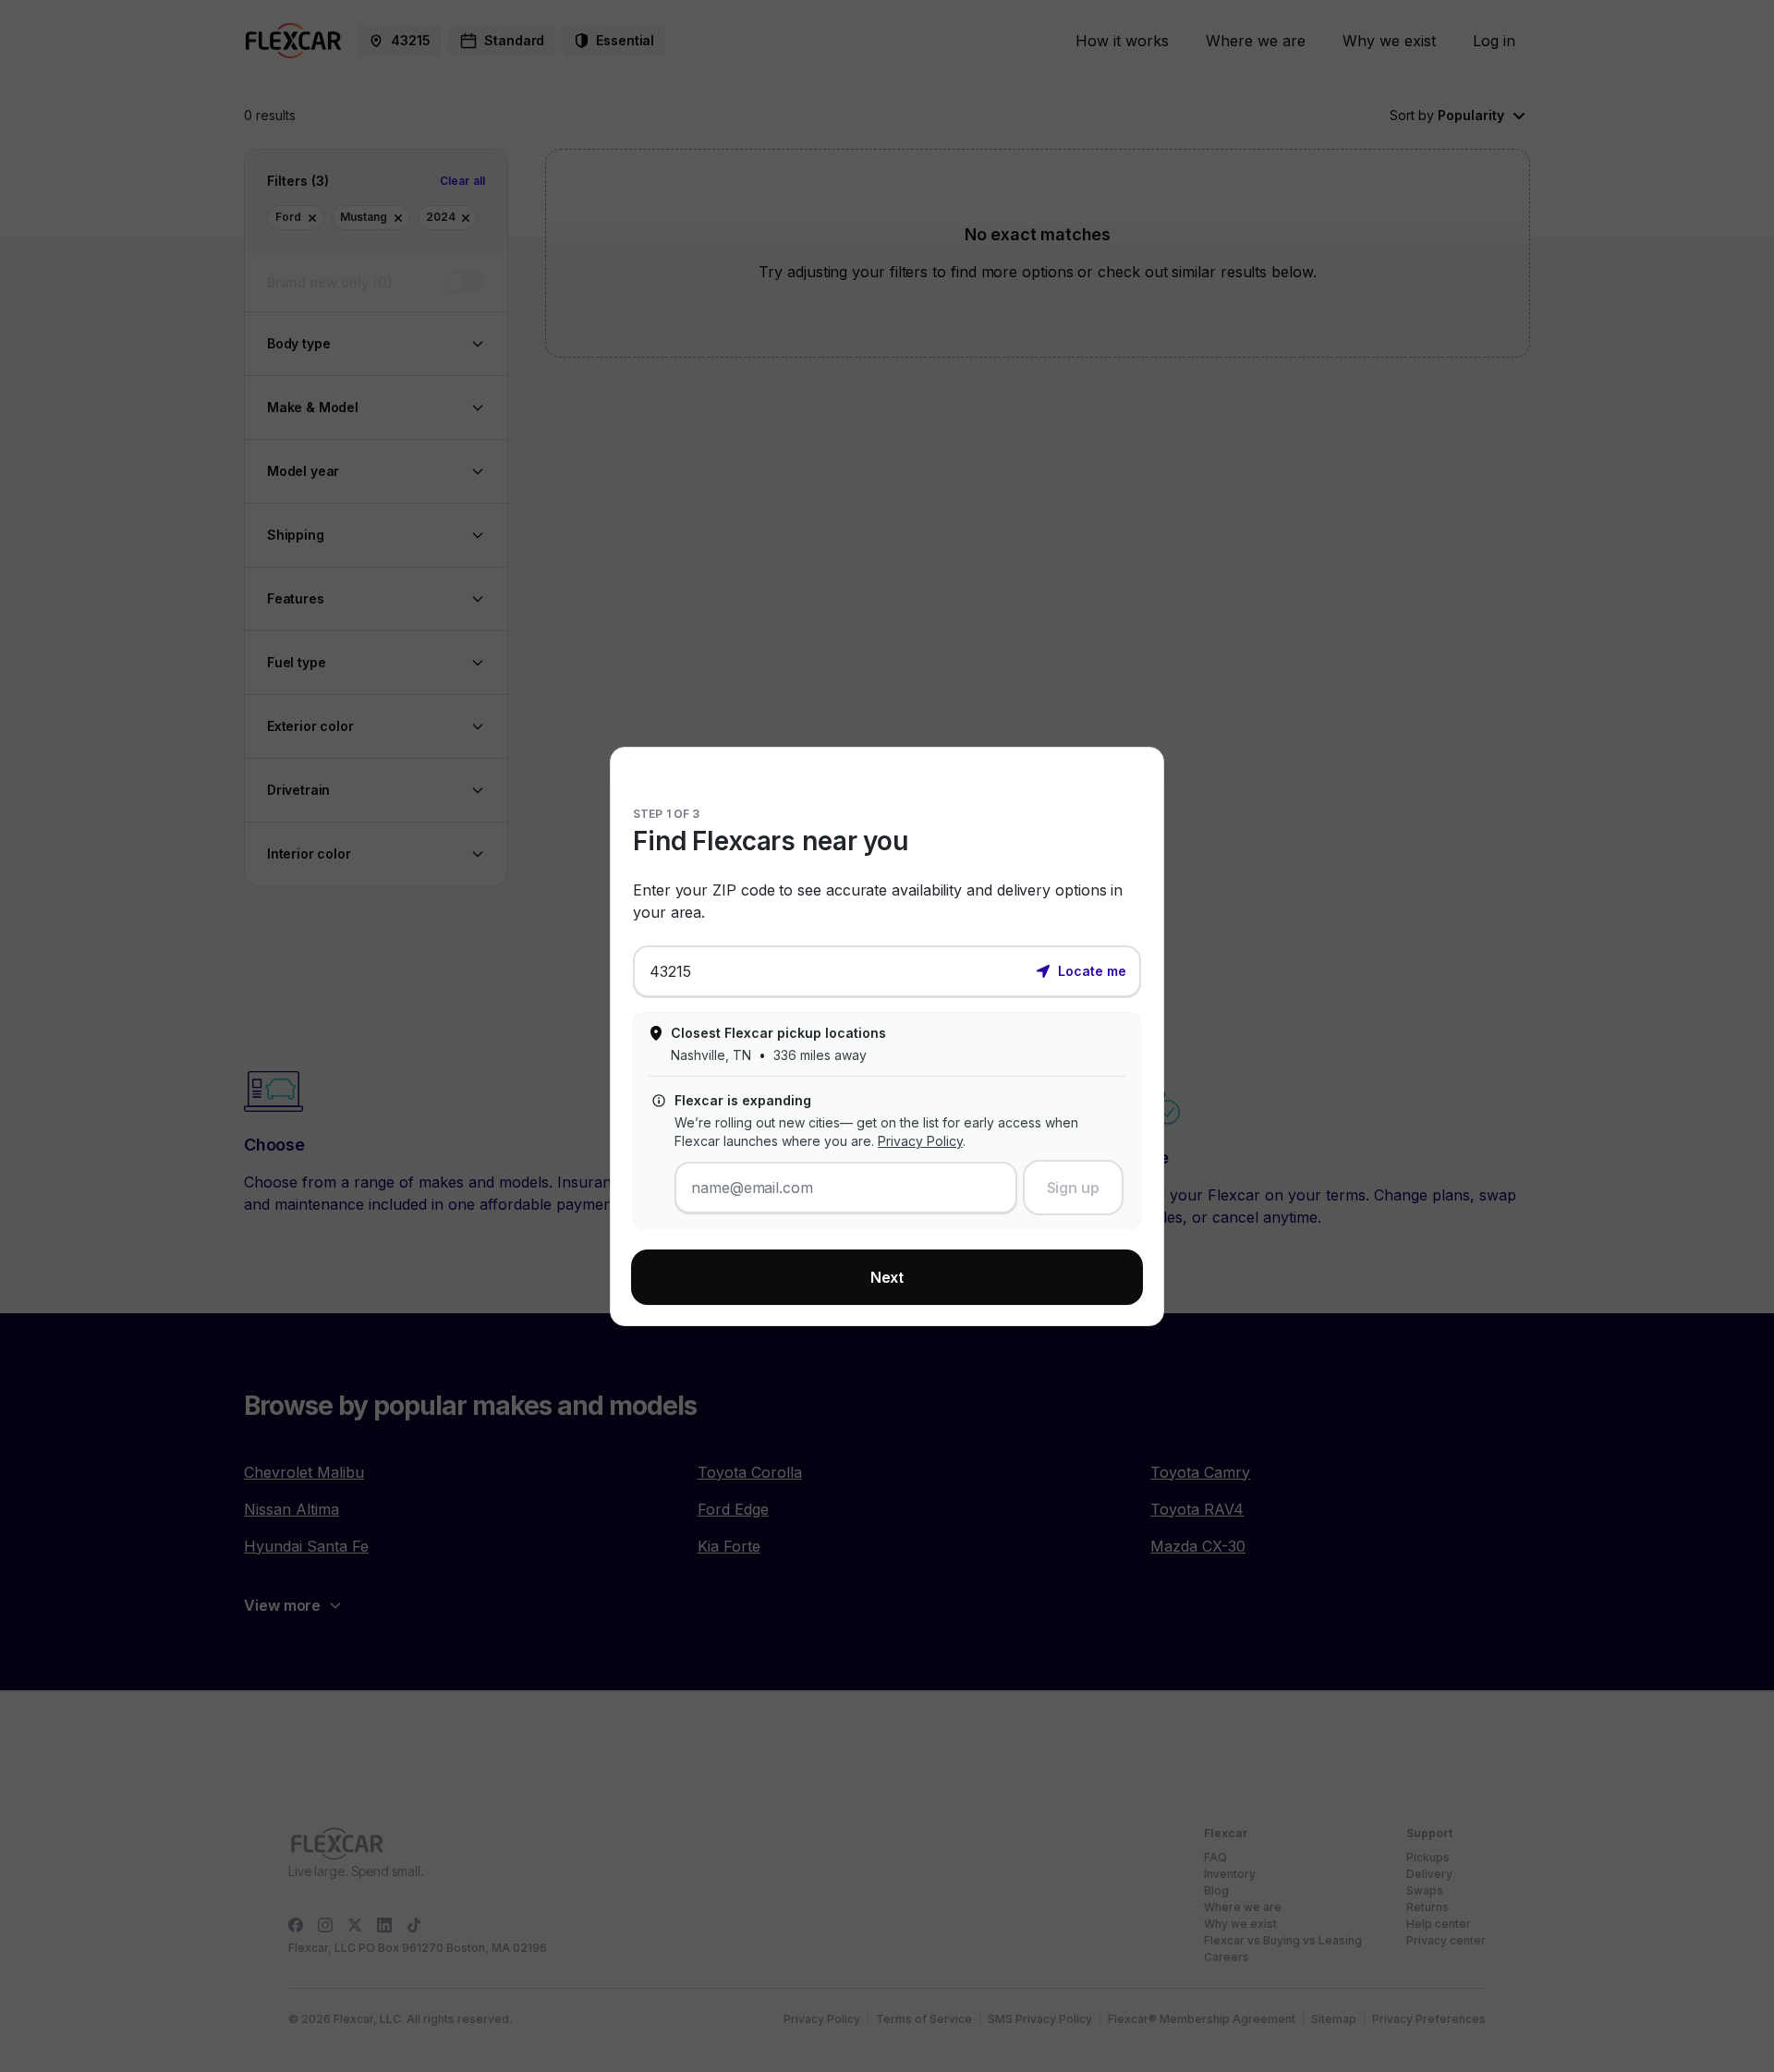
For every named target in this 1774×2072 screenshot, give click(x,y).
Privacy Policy (920, 1141)
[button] (1081, 969)
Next (887, 1277)
